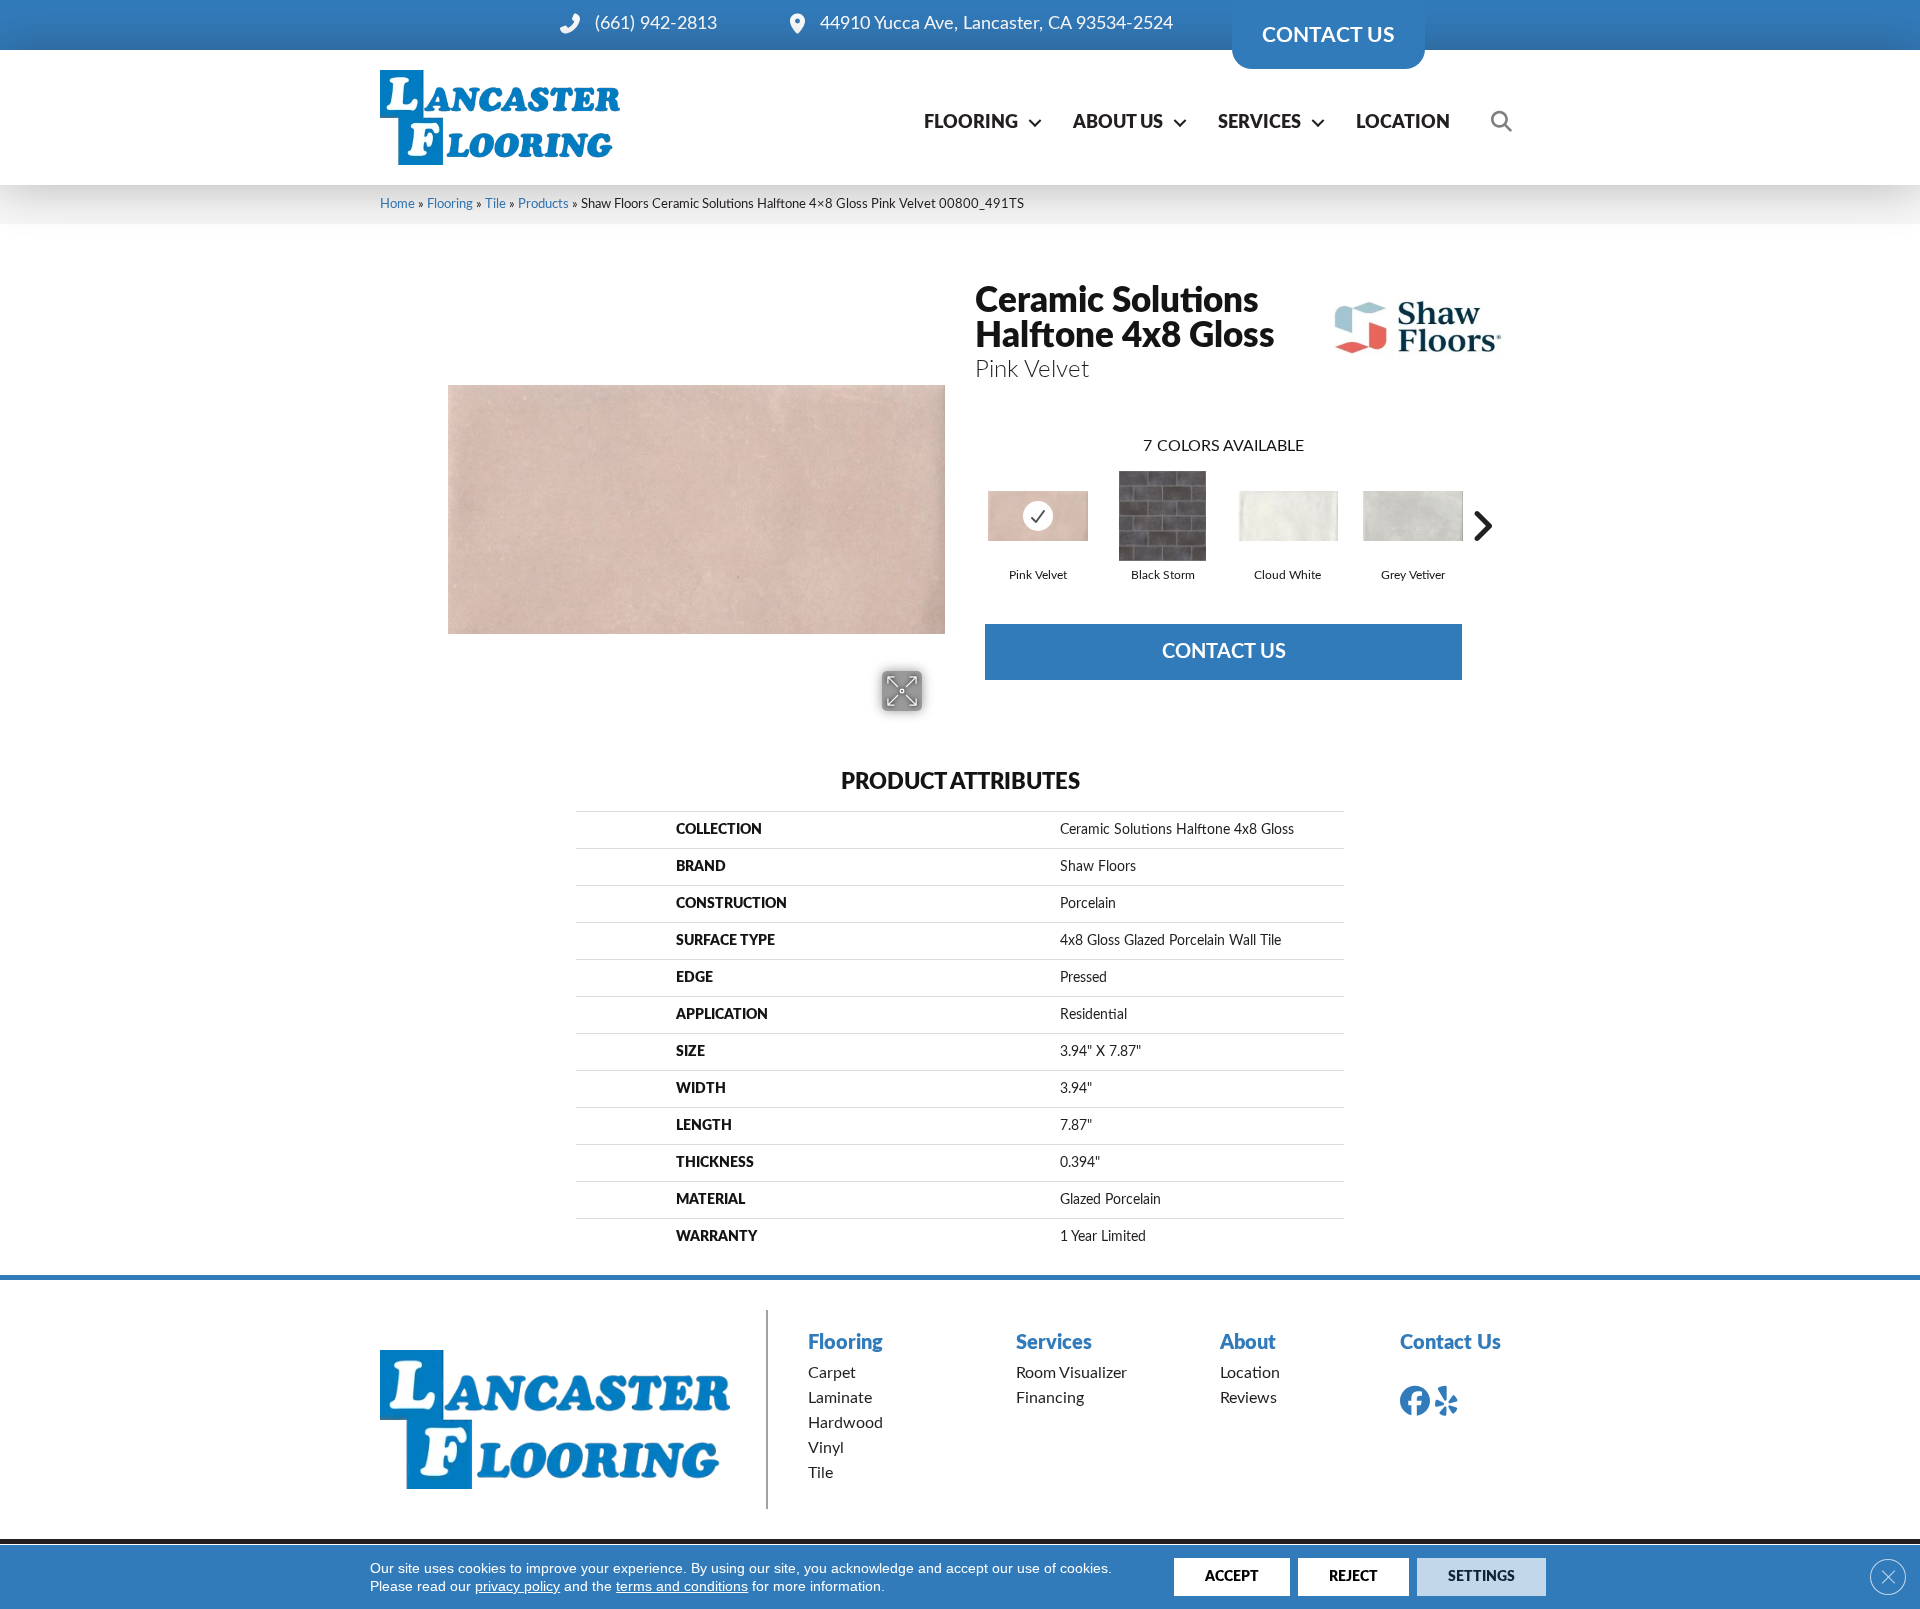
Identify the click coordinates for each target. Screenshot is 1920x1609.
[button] (1035, 123)
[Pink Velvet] (1038, 516)
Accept (1232, 1577)
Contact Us (1224, 652)
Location (1403, 123)
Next (1482, 496)
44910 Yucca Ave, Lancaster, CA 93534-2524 (996, 24)
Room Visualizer (1071, 1373)
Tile (495, 204)
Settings (1481, 1577)
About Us (1118, 123)
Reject (1353, 1577)
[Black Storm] (1162, 516)
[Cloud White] (1288, 516)
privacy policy (517, 1586)
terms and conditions (682, 1586)
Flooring (971, 123)
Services (1259, 123)
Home (397, 204)
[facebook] (1419, 1402)
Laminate (840, 1398)
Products (543, 204)
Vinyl (826, 1448)
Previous (965, 496)
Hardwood (845, 1423)
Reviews (1248, 1398)
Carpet (832, 1373)
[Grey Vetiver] (1413, 516)
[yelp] (1454, 1402)
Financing (1050, 1398)
